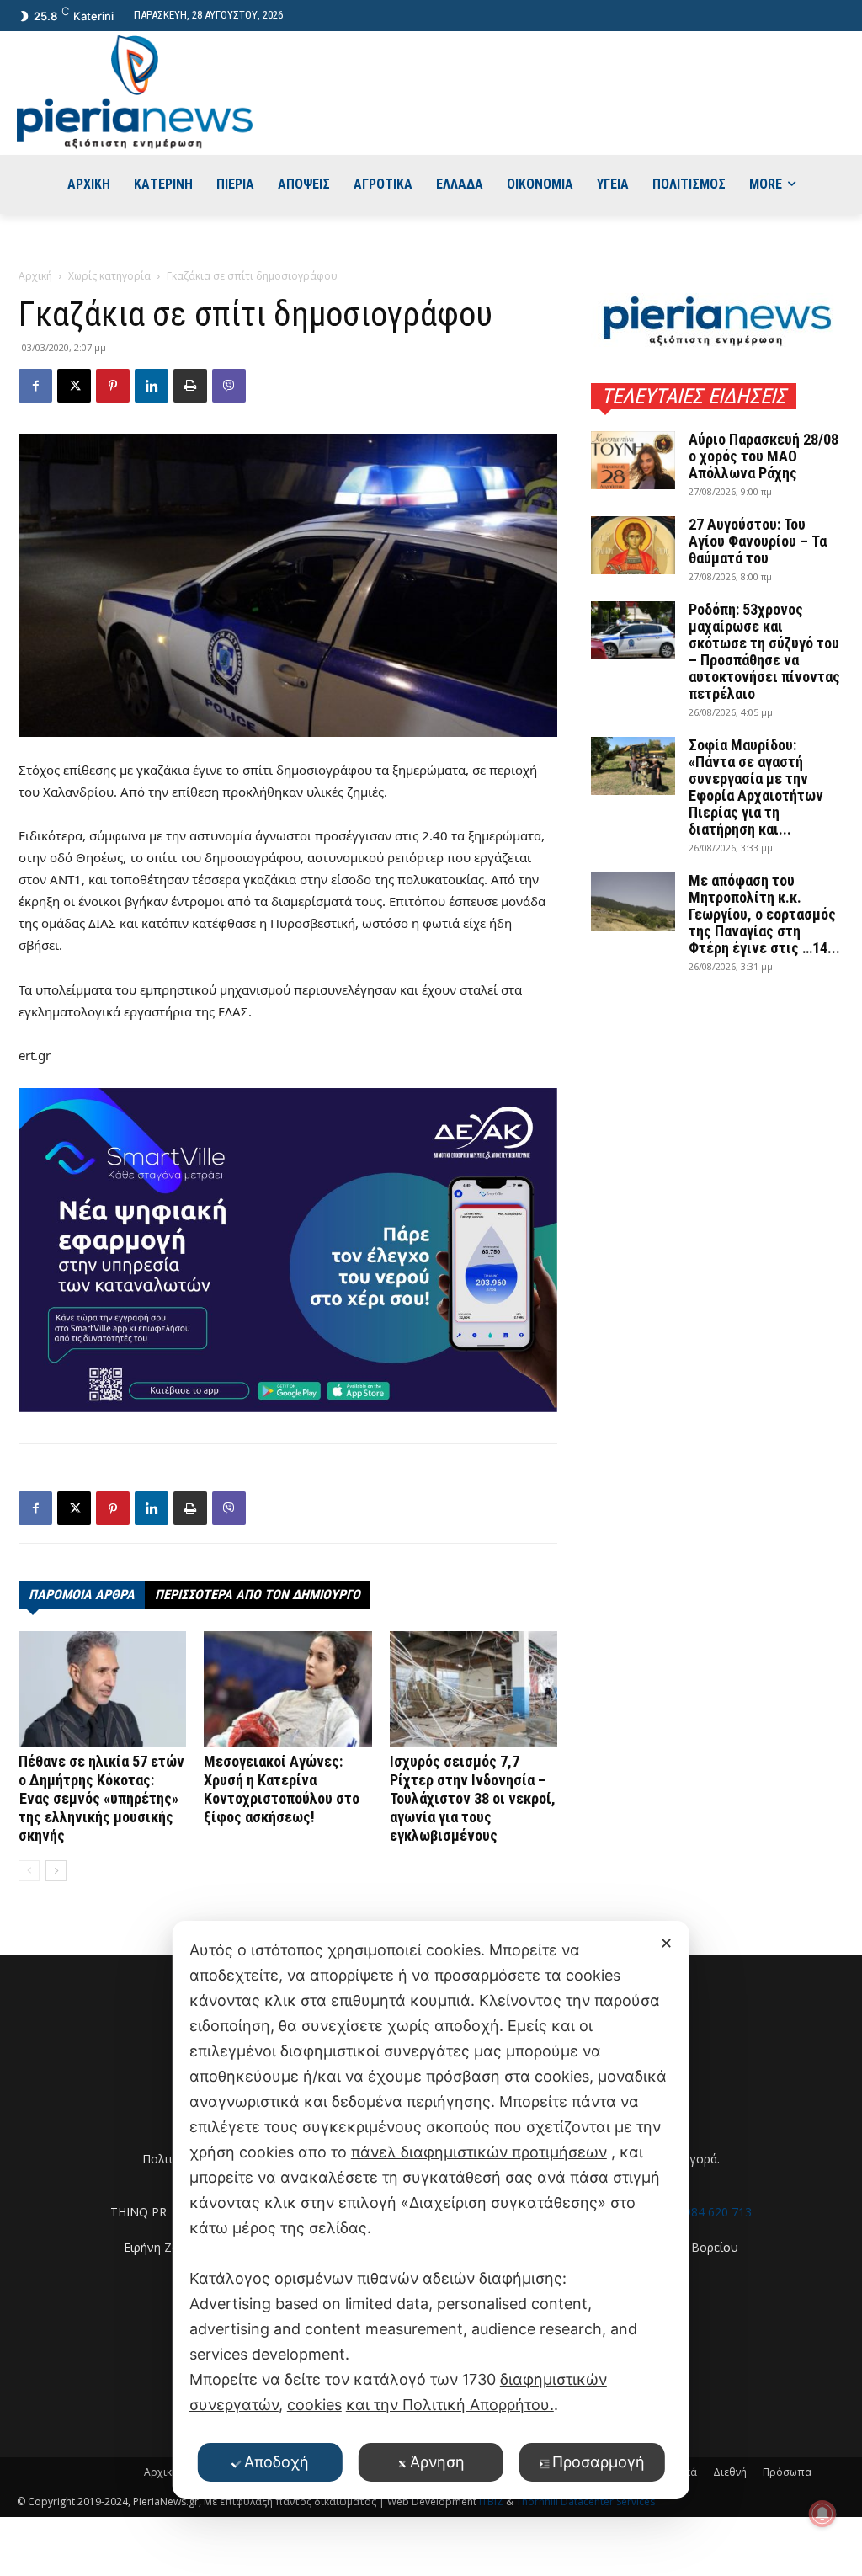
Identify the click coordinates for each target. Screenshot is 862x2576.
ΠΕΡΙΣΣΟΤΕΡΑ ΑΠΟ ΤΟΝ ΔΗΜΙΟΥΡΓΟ (258, 1595)
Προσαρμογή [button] (599, 2462)
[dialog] (431, 2210)
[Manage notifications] (822, 2514)
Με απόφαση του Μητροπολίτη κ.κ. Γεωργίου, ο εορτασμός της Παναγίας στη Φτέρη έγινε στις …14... (764, 914)
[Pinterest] (113, 386)
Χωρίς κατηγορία (109, 276)
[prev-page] (29, 1871)
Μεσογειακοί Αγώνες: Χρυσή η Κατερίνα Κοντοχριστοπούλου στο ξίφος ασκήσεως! (282, 1789)
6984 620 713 (715, 2212)
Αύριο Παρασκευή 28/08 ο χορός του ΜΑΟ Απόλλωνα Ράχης (764, 456)
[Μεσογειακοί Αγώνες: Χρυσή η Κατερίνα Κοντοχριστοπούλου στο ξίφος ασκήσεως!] (287, 1689)
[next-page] (56, 1871)
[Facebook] (35, 386)
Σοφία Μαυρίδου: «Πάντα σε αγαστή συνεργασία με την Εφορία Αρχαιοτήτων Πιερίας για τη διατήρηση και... (756, 787)
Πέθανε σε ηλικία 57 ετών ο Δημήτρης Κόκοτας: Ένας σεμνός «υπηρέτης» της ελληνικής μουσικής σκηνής (101, 1798)
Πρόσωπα (787, 2472)
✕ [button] (666, 1943)
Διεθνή (730, 2472)
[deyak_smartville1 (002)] (288, 1251)
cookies (314, 2405)
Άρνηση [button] (437, 2462)
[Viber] (229, 386)
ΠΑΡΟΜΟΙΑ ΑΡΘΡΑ (82, 1595)
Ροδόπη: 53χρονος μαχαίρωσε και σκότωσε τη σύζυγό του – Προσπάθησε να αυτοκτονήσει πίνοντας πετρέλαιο (764, 651)
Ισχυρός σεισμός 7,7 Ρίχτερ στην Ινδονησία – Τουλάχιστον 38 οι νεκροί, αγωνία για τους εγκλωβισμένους (473, 1798)
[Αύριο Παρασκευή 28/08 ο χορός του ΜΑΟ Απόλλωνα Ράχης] (633, 460)
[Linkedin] (152, 386)
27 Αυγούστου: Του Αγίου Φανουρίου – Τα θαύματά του (758, 541)
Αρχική (35, 276)
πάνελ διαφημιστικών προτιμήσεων (479, 2152)
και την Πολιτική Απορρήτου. (450, 2405)
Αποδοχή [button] (277, 2462)
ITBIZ (492, 2501)
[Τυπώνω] (190, 386)
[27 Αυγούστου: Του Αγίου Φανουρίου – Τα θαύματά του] (633, 545)
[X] (74, 386)
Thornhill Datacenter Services (585, 2501)
